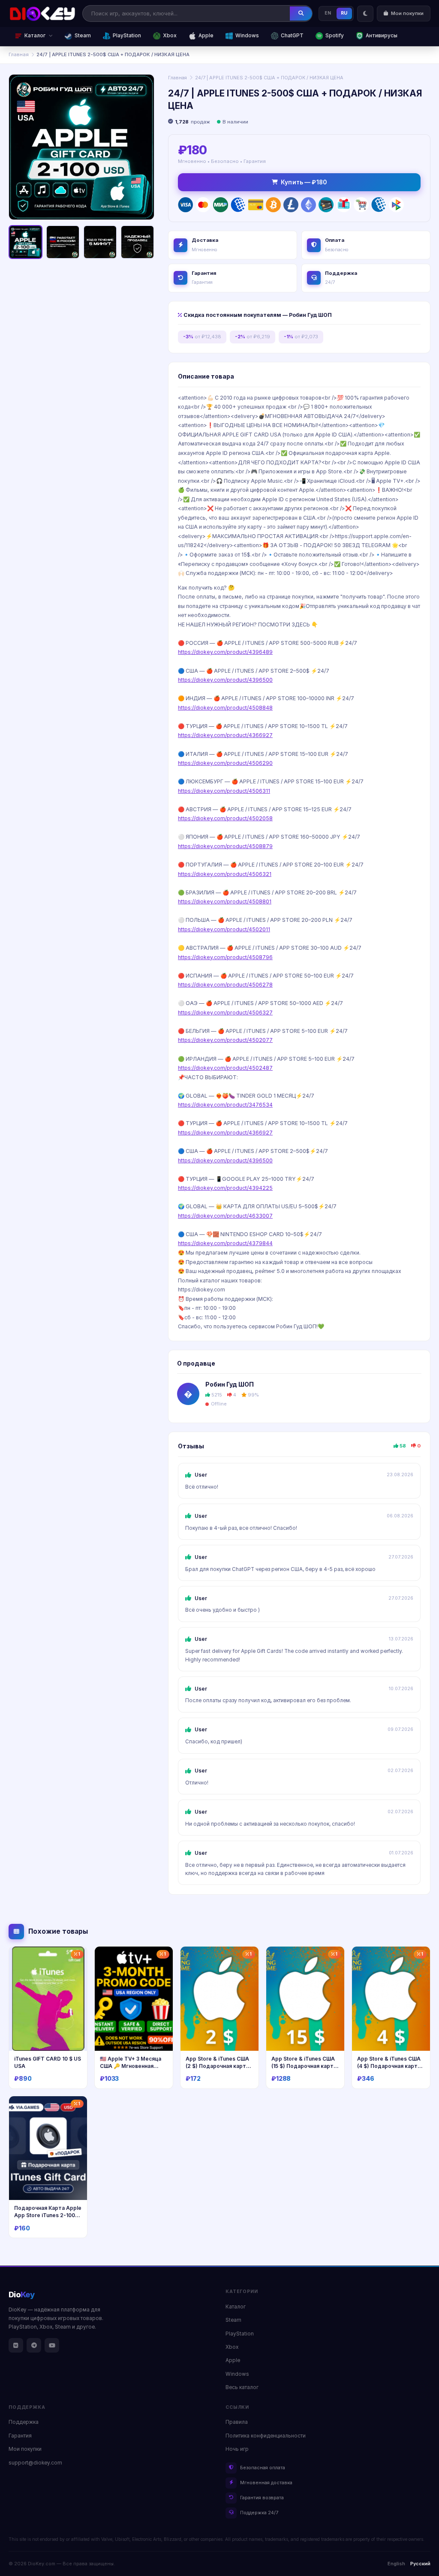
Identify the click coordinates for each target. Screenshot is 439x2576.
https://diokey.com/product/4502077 (225, 1040)
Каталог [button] (35, 36)
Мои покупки (25, 2449)
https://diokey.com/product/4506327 (225, 1013)
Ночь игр (237, 2449)
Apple (206, 36)
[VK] (16, 2345)
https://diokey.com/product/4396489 (225, 652)
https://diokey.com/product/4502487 (225, 1068)
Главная (19, 54)
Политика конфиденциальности (266, 2436)
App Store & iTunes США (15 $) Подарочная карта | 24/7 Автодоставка (304, 2066)
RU (344, 13)
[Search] (301, 13)
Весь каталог (242, 2387)
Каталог (236, 2307)
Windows (247, 36)
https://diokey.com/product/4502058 (225, 818)
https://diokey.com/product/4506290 (225, 763)
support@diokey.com (35, 2463)
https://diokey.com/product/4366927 (225, 735)
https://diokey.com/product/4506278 (225, 985)
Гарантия (20, 2436)
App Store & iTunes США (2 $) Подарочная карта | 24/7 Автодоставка (219, 2066)
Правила (237, 2422)
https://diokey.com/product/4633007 (225, 1216)
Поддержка (24, 2422)
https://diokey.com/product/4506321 (225, 874)
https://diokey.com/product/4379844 (225, 1243)
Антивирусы (382, 36)
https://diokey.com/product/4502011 (224, 929)
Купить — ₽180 (304, 182)
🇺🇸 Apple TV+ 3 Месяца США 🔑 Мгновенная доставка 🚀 (131, 2066)
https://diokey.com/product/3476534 (225, 1105)
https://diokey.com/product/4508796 (225, 957)
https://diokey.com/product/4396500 (225, 680)
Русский (420, 2564)
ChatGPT (292, 36)
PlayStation (127, 36)
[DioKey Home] (42, 14)
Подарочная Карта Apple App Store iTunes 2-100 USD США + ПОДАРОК (48, 2215)
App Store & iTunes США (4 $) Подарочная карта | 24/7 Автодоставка (390, 2066)
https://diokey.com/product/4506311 (224, 791)
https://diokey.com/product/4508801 (225, 901)
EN (328, 13)
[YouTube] (52, 2345)
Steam (83, 36)
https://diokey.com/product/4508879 (225, 846)
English (396, 2564)
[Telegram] (34, 2345)
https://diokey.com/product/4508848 (225, 708)
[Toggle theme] (365, 14)
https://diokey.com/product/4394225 (225, 1188)
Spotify (335, 36)
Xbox (170, 36)
